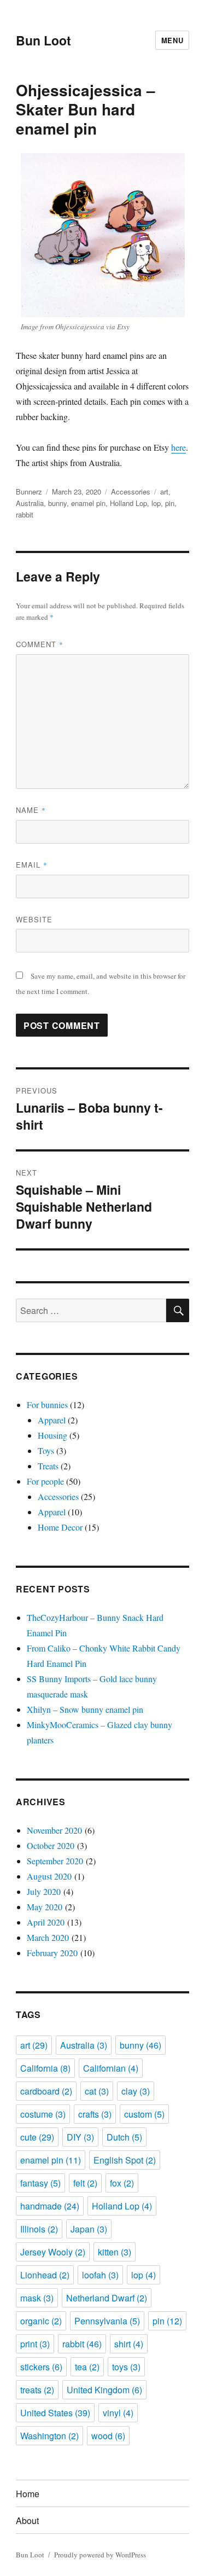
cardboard (46, 2091)
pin (170, 503)
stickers (41, 2367)
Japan (89, 2229)
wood (108, 2436)
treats (37, 2390)
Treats (48, 1466)
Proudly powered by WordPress (100, 2555)
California (45, 2068)
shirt (129, 2344)
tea (87, 2367)
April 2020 (46, 1922)
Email (32, 865)
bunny (57, 503)
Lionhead (45, 2275)
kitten (115, 2252)
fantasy (40, 2183)
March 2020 (48, 1937)
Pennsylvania (107, 2321)
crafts (95, 2114)
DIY (80, 2137)
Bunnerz (29, 492)
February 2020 (52, 1953)
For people (45, 1481)
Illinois (39, 2229)
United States (55, 2413)
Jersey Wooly (53, 2252)
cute (37, 2137)
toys (126, 2367)
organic (41, 2321)
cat (97, 2091)
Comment (40, 644)
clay (136, 2091)
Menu (172, 40)
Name (31, 810)
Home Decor (60, 1527)
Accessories (131, 492)
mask (37, 2298)
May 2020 (45, 1907)
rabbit (25, 514)
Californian (111, 2068)
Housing (52, 1435)
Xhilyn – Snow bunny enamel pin (85, 1709)
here (178, 447)
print (35, 2344)
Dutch (124, 2137)
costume (43, 2114)
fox (122, 2183)
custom (144, 2114)
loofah (100, 2275)
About (27, 2520)
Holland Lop (128, 503)
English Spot (125, 2160)
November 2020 (54, 1830)
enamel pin (88, 503)
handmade (50, 2206)
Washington (49, 2436)
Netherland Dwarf (107, 2298)
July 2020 (44, 1891)
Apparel (52, 1420)
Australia (30, 503)
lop (156, 503)
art (164, 492)
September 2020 (55, 1861)
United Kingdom (104, 2390)
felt (85, 2183)
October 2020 (51, 1845)
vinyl (118, 2413)
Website (34, 919)
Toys (46, 1450)
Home (28, 2494)
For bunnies (47, 1405)
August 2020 (49, 1876)
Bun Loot (43, 40)
